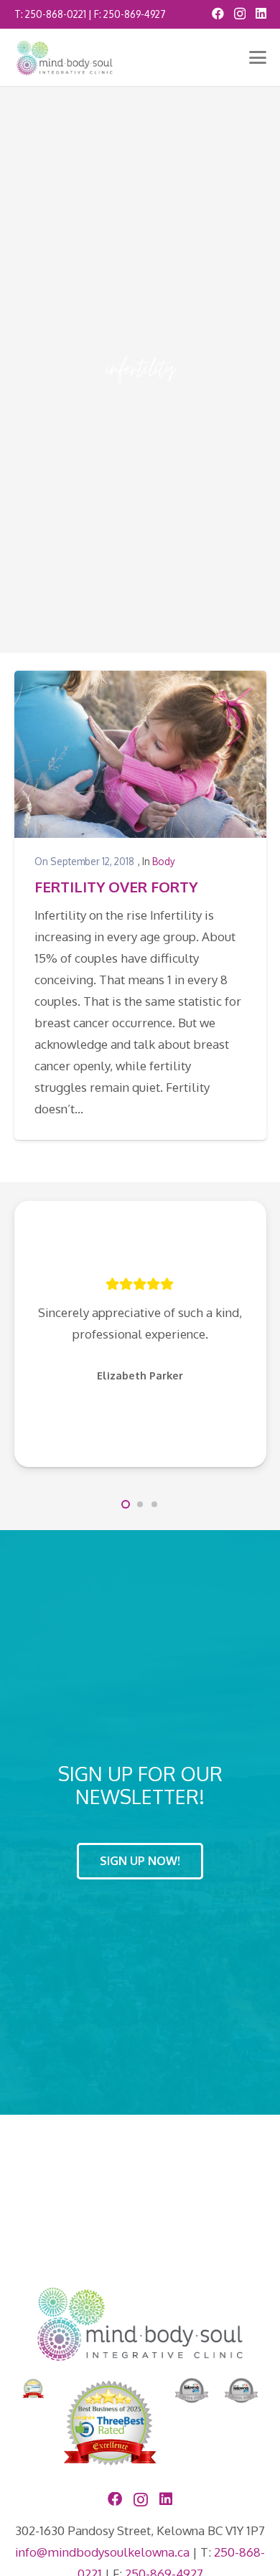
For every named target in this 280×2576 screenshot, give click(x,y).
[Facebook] (218, 13)
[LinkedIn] (261, 13)
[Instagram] (240, 14)
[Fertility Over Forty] (140, 754)
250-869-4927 (135, 14)
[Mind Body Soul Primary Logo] (65, 58)
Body (164, 861)
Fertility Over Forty (116, 887)
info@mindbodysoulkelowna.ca (102, 2552)
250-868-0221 (56, 14)
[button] (257, 57)
